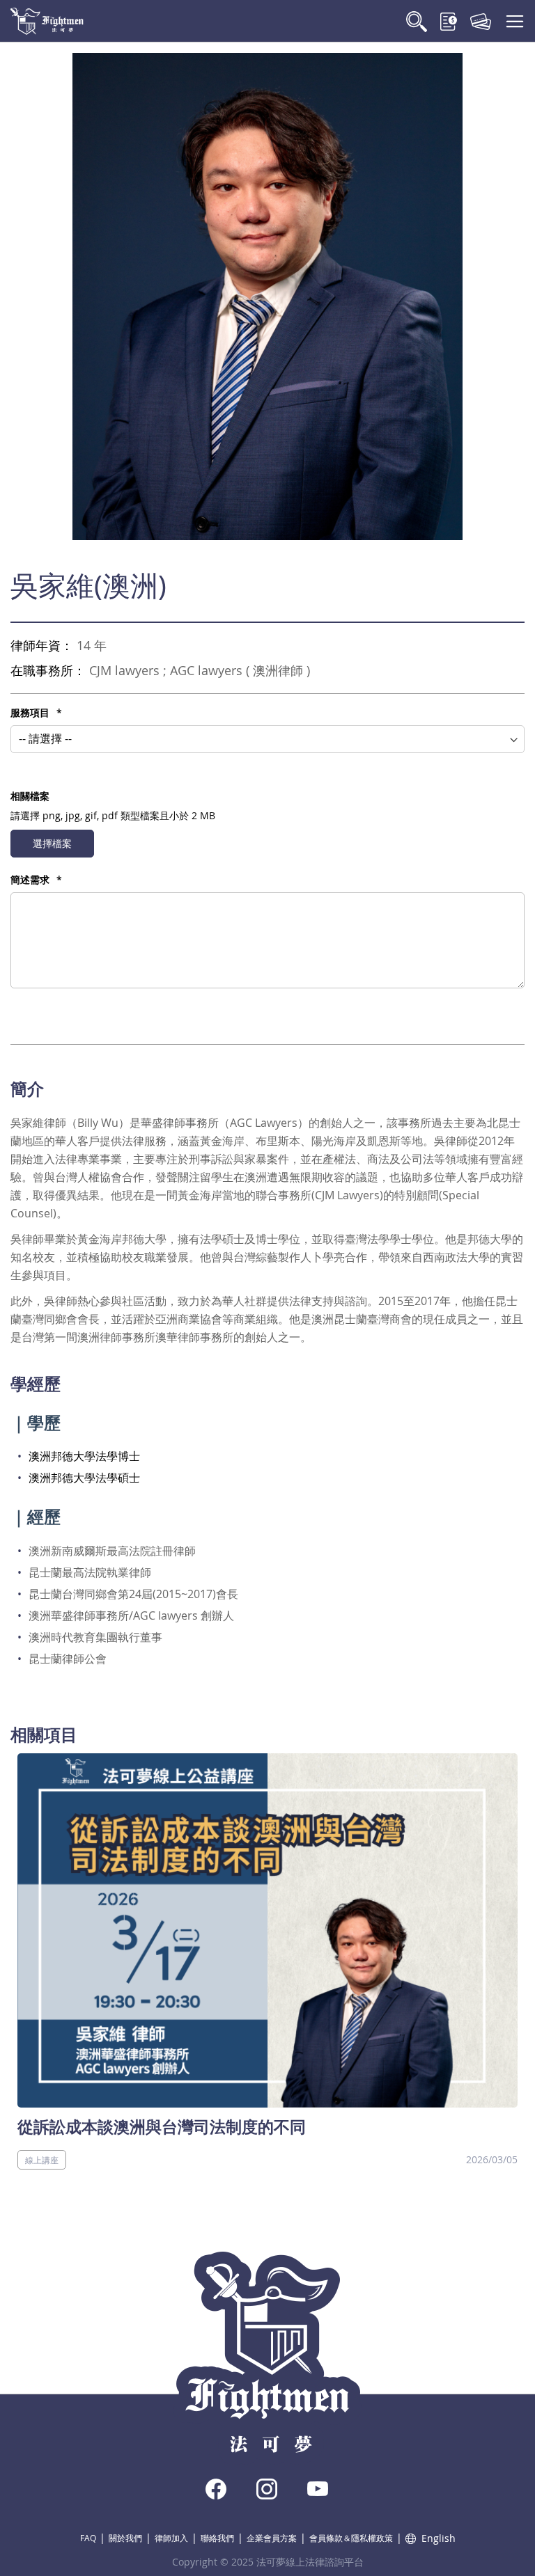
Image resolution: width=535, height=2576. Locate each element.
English (439, 2538)
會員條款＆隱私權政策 (351, 2538)
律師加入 (171, 2538)
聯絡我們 (217, 2538)
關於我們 (125, 2538)
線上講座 (42, 2160)
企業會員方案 (272, 2538)
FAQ (88, 2538)
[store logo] (47, 21)
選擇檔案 (52, 843)
